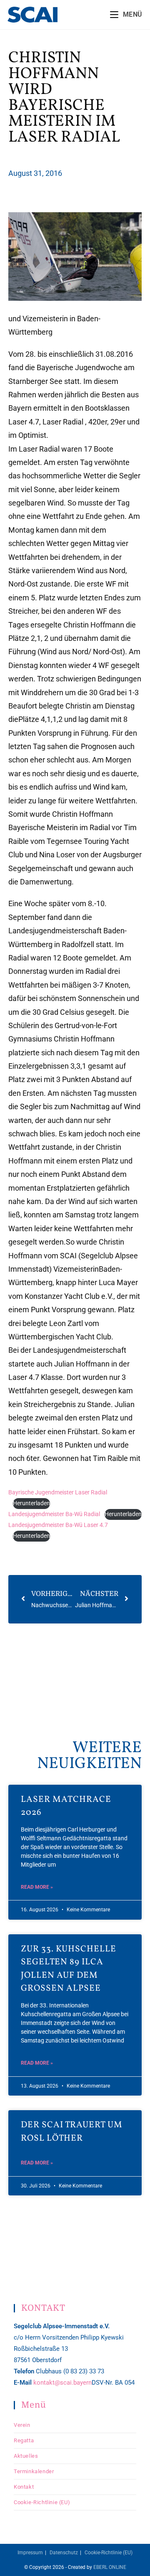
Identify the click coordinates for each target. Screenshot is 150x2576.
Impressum (30, 2553)
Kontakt (24, 2487)
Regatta (24, 2440)
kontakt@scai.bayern (62, 2383)
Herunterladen (31, 1503)
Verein (22, 2425)
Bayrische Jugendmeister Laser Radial (58, 1493)
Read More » (37, 1887)
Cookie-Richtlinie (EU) (42, 2502)
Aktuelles (26, 2456)
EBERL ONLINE (110, 2567)
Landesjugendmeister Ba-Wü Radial (54, 1514)
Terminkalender (34, 2471)
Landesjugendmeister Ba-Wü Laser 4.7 (58, 1525)
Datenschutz (64, 2553)
